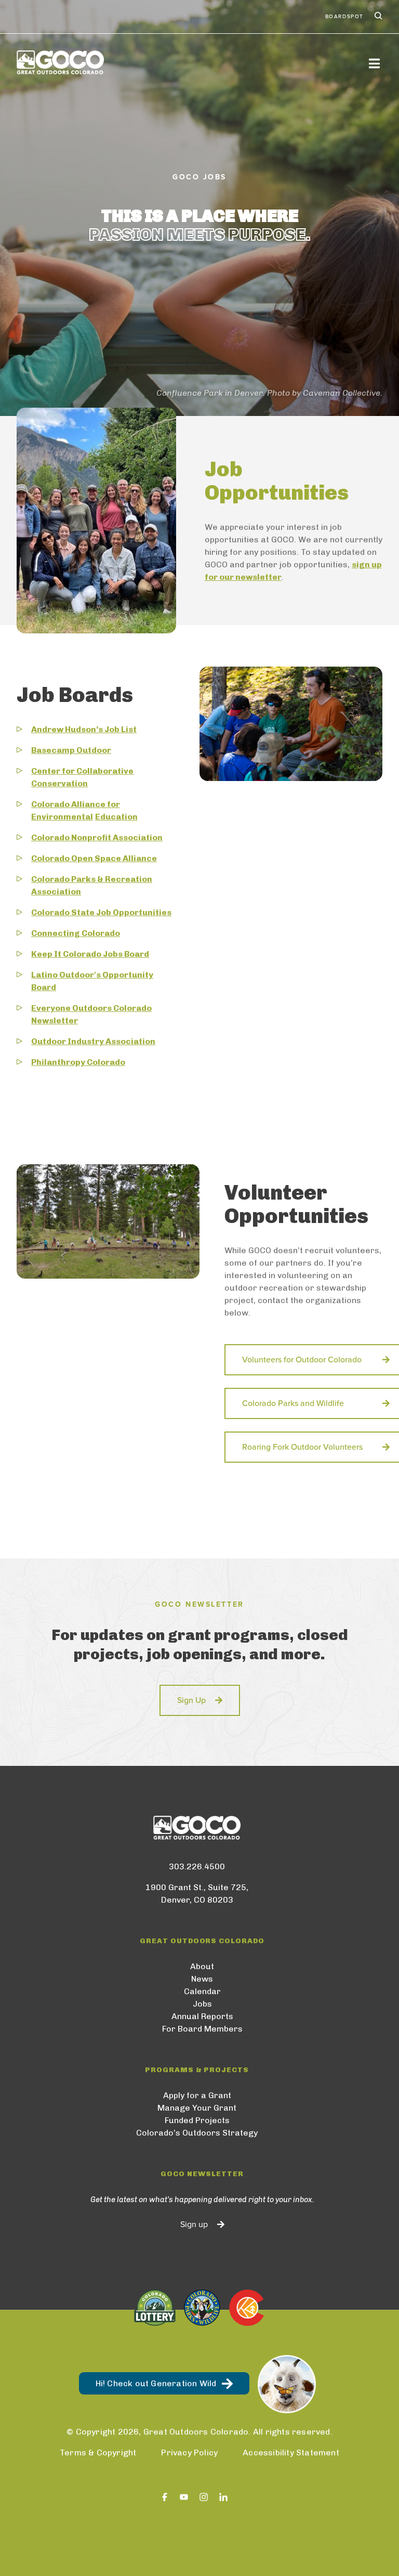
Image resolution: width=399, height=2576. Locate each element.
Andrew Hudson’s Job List (84, 729)
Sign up (194, 2224)
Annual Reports (202, 2016)
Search (377, 17)
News (202, 1979)
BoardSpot (344, 17)
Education (116, 817)
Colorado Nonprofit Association (97, 837)
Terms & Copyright (98, 2453)
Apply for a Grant (197, 2095)
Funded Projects (197, 2120)
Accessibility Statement (291, 2453)
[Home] (60, 62)
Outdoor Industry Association (93, 1041)
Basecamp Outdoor (71, 750)
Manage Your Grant (197, 2108)
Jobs (202, 2004)
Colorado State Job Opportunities (101, 912)
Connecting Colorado (76, 933)
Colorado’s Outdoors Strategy (197, 2133)
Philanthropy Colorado (78, 1062)
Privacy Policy (189, 2453)
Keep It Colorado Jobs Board (90, 954)
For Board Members (202, 2029)
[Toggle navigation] (374, 63)
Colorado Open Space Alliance (94, 858)
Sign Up (191, 1700)
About (202, 1966)
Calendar (202, 1991)
